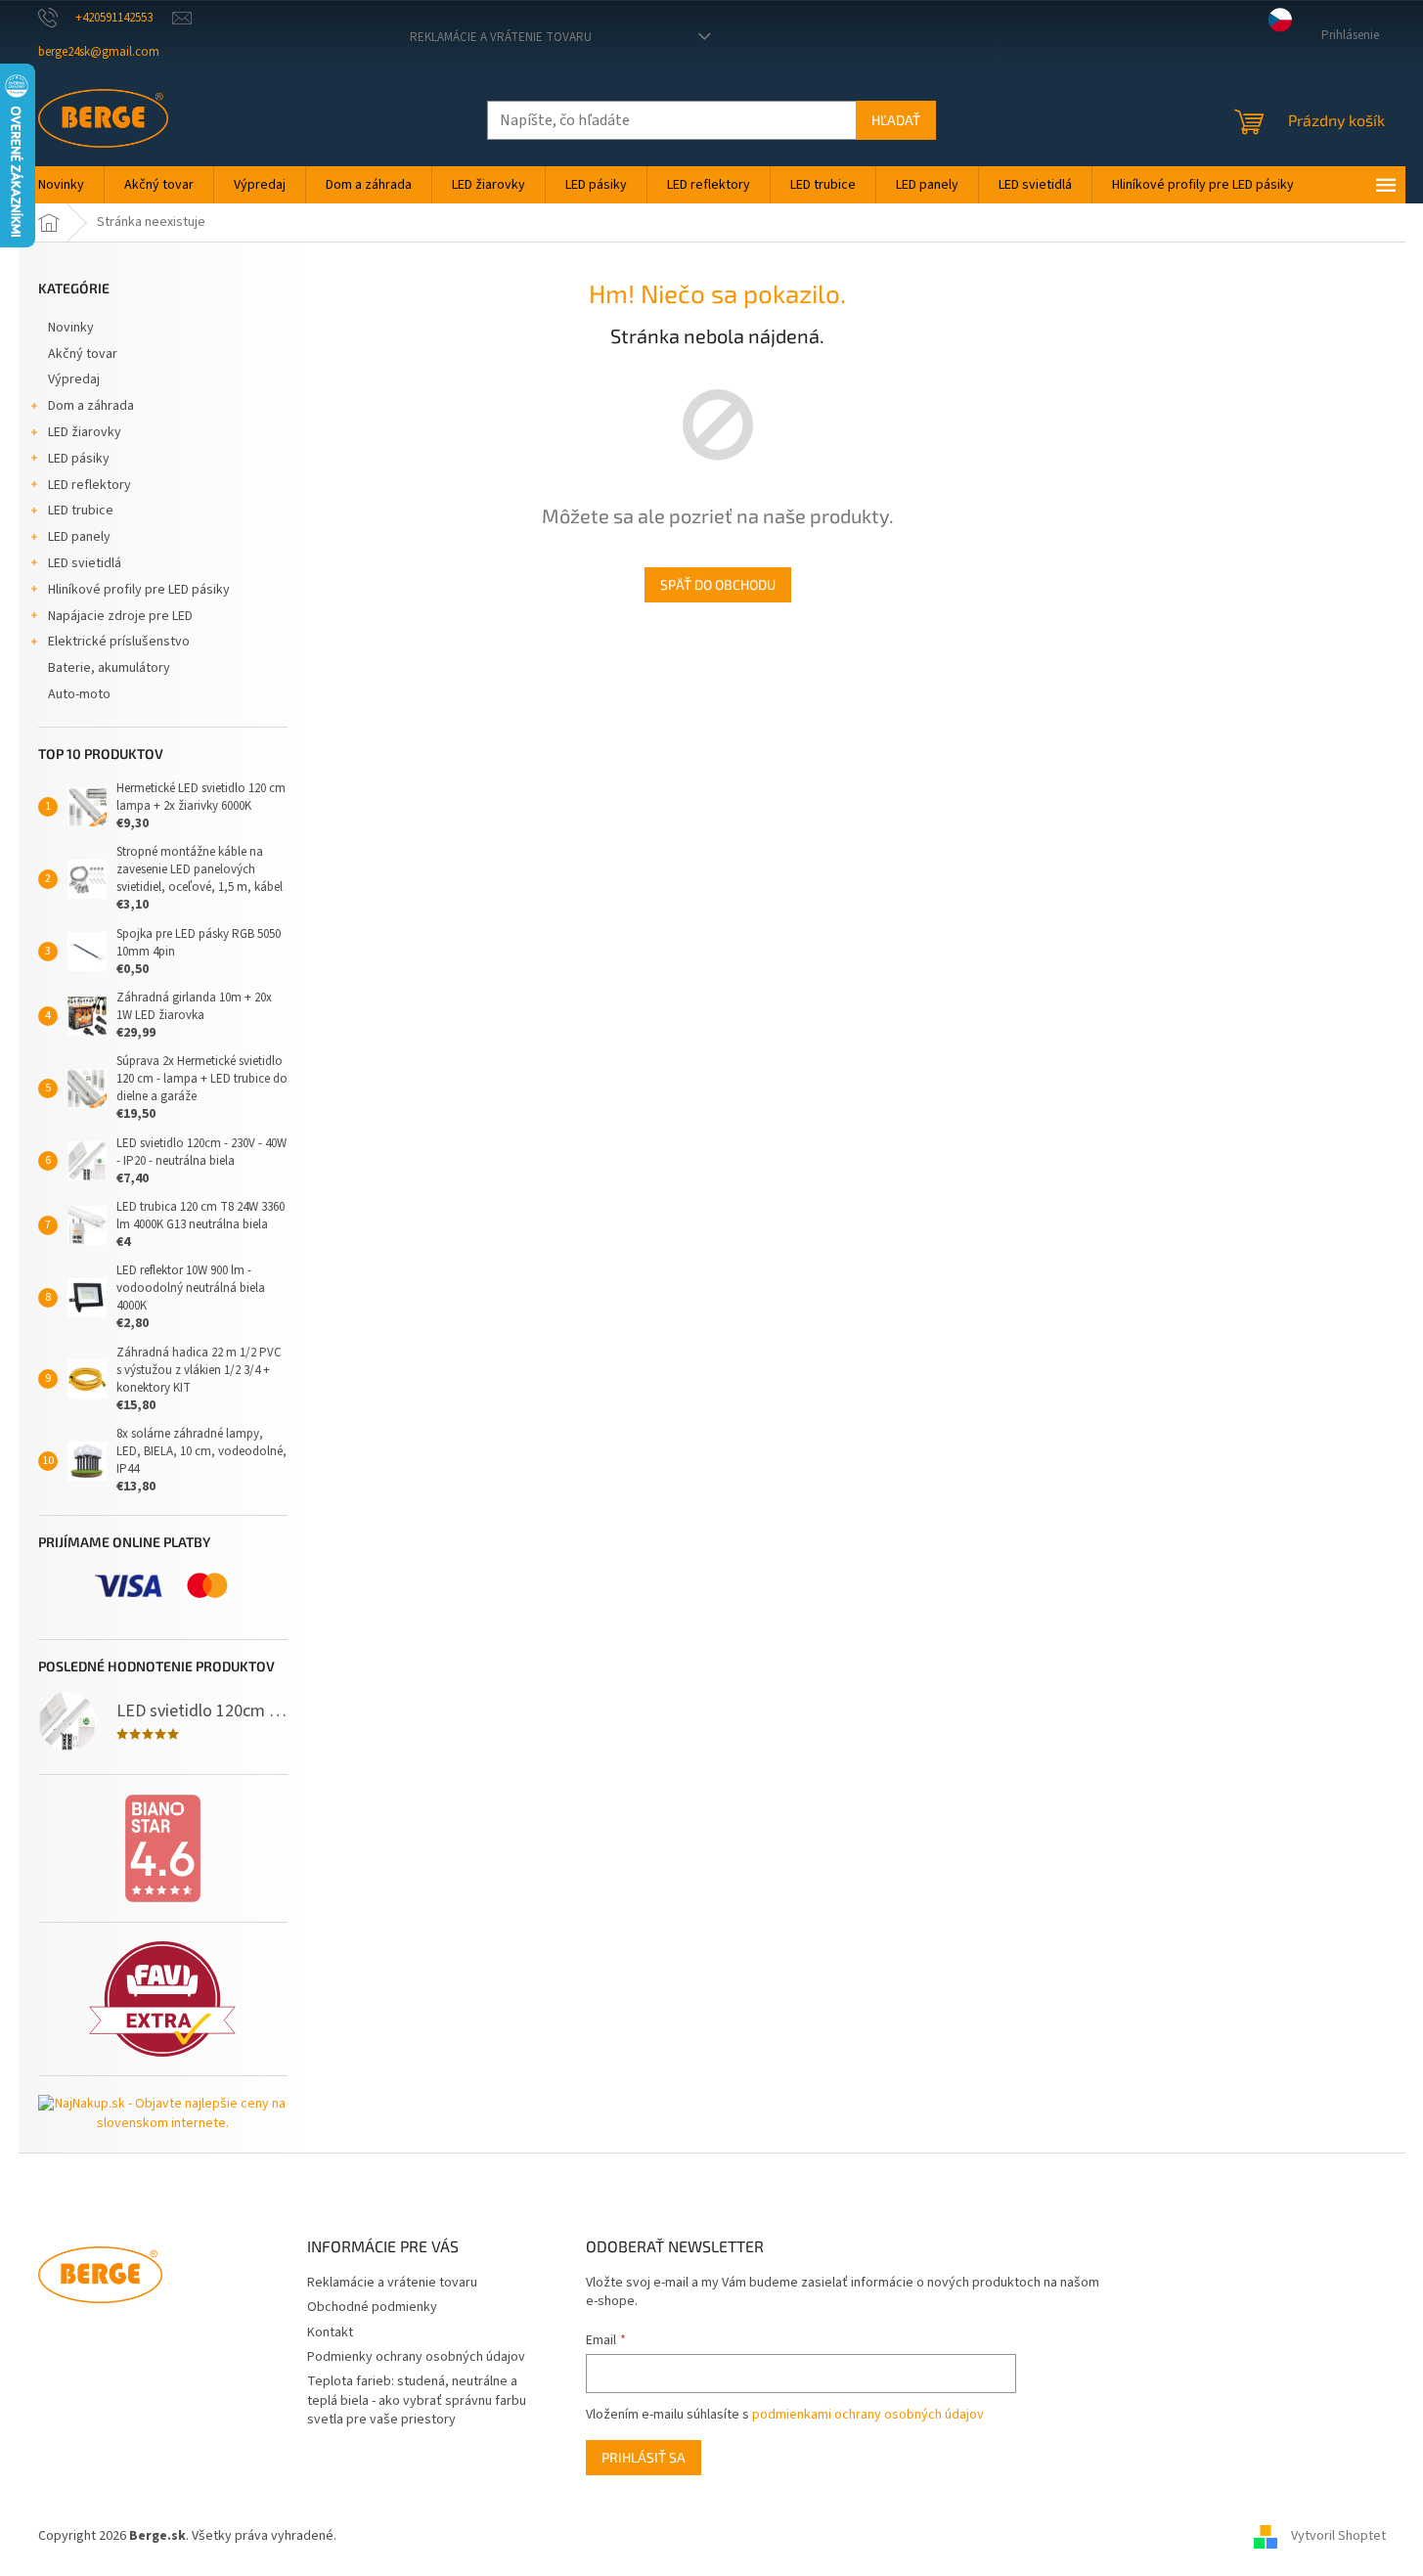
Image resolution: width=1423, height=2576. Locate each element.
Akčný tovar (83, 354)
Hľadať (896, 120)
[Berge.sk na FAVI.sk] (162, 1999)
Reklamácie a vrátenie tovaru (501, 37)
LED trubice (81, 511)
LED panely (79, 537)
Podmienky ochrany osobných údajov (416, 2357)
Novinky (71, 328)
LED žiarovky (85, 432)
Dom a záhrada (91, 406)
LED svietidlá (85, 563)
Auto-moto (79, 694)
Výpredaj (74, 379)
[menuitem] (61, 185)
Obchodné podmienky (372, 2307)
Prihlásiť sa (644, 2457)
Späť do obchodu (718, 584)
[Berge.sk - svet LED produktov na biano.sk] (162, 1848)
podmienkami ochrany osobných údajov (868, 2415)
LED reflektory (89, 485)
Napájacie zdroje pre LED (120, 616)
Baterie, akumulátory (109, 668)
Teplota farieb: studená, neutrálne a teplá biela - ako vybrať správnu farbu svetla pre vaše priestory (417, 2400)
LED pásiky (79, 459)
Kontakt (330, 2332)
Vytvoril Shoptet (1338, 2536)
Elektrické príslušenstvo (119, 642)
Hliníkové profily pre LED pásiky (139, 590)
